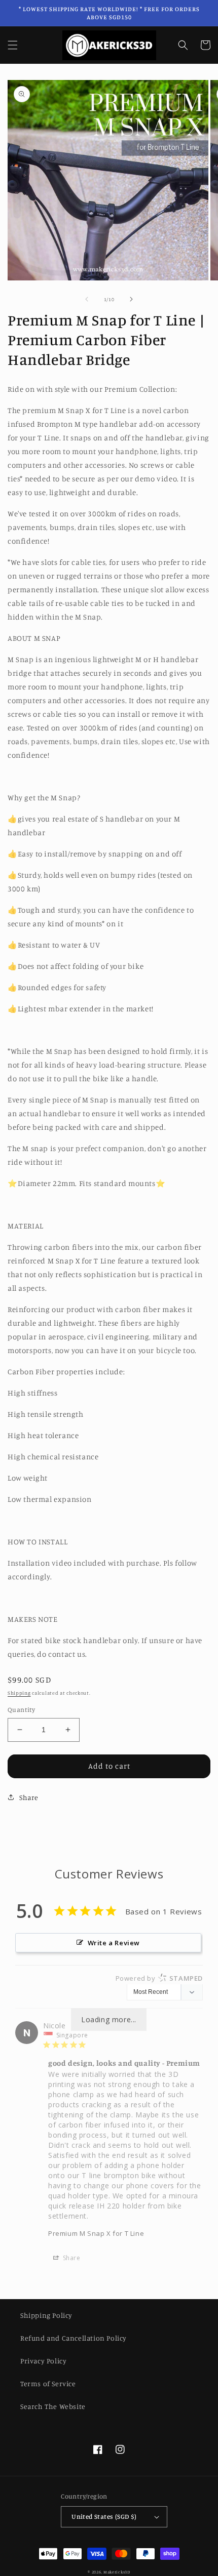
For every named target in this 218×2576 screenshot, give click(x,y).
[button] (13, 45)
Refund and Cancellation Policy (74, 2338)
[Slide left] (87, 299)
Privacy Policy (43, 2361)
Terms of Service (48, 2383)
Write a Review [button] (114, 1943)
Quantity (21, 1709)
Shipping (19, 1693)
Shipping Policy (46, 2315)
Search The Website (53, 2406)
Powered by (159, 1978)
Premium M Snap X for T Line (96, 2233)
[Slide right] (131, 299)
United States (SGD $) (104, 2516)
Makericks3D (117, 2572)
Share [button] (29, 1797)
